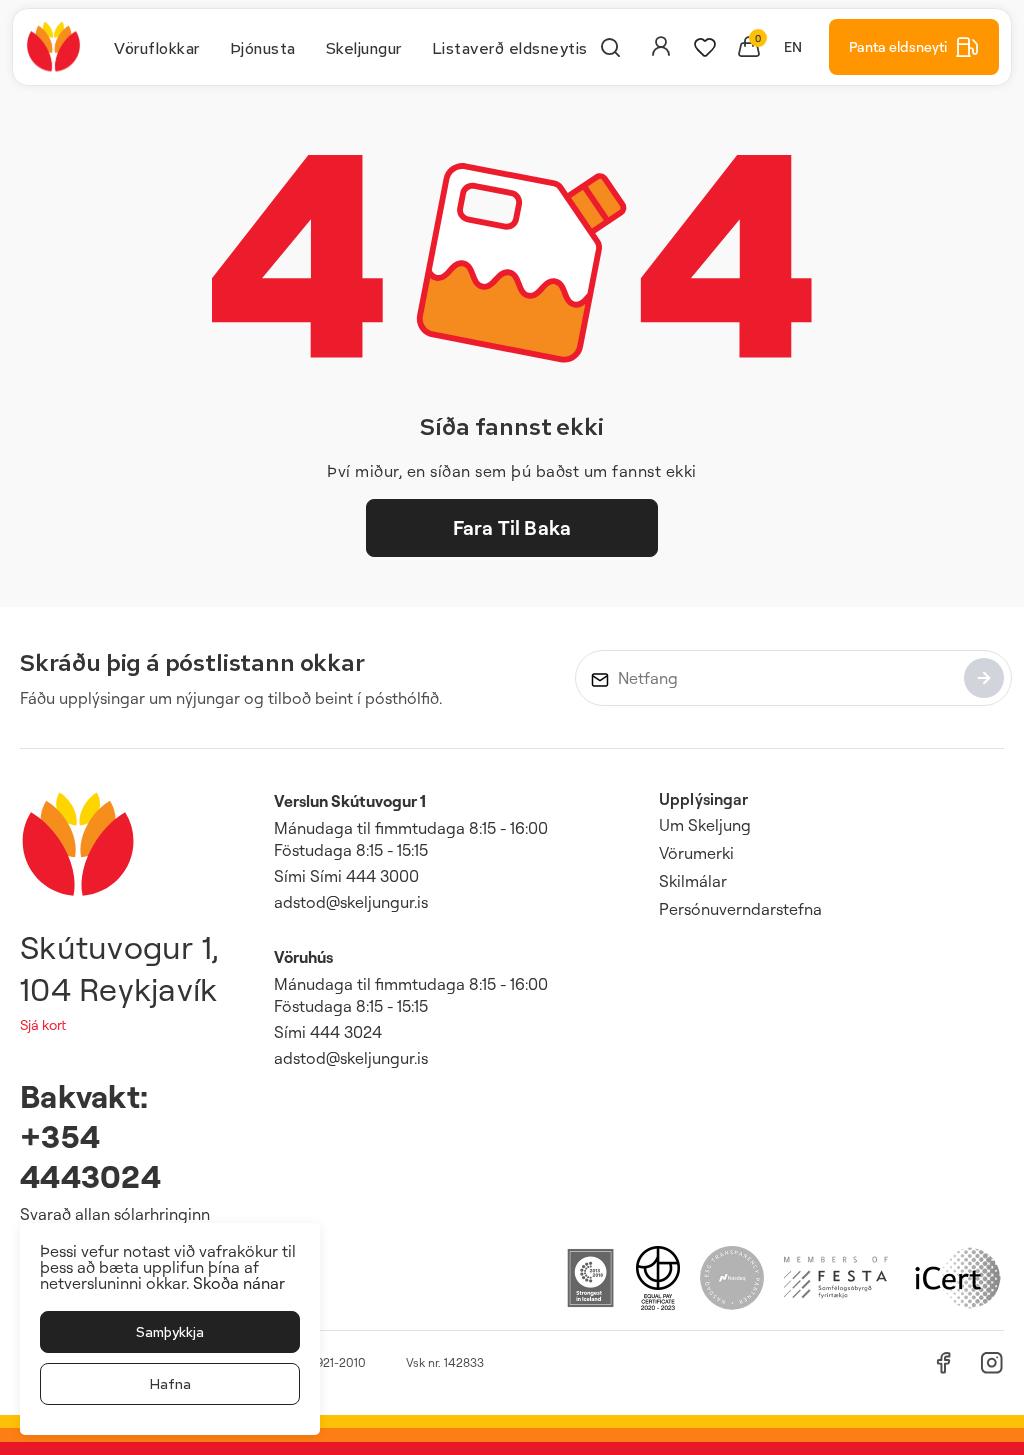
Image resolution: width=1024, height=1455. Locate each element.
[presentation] (157, 47)
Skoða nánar (239, 1283)
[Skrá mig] (984, 678)
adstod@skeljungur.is (351, 902)
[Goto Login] (705, 47)
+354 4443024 (90, 1155)
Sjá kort (43, 1024)
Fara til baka (512, 527)
